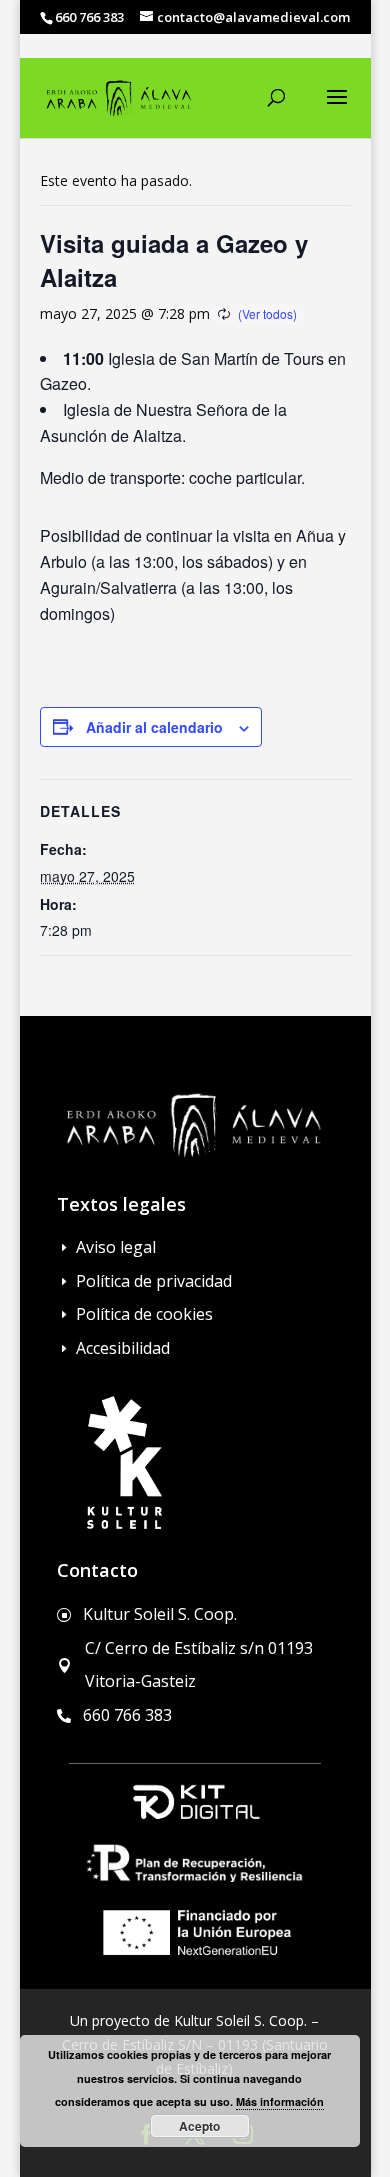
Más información (280, 2101)
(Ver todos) (267, 313)
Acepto (199, 2126)
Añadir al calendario (154, 727)
